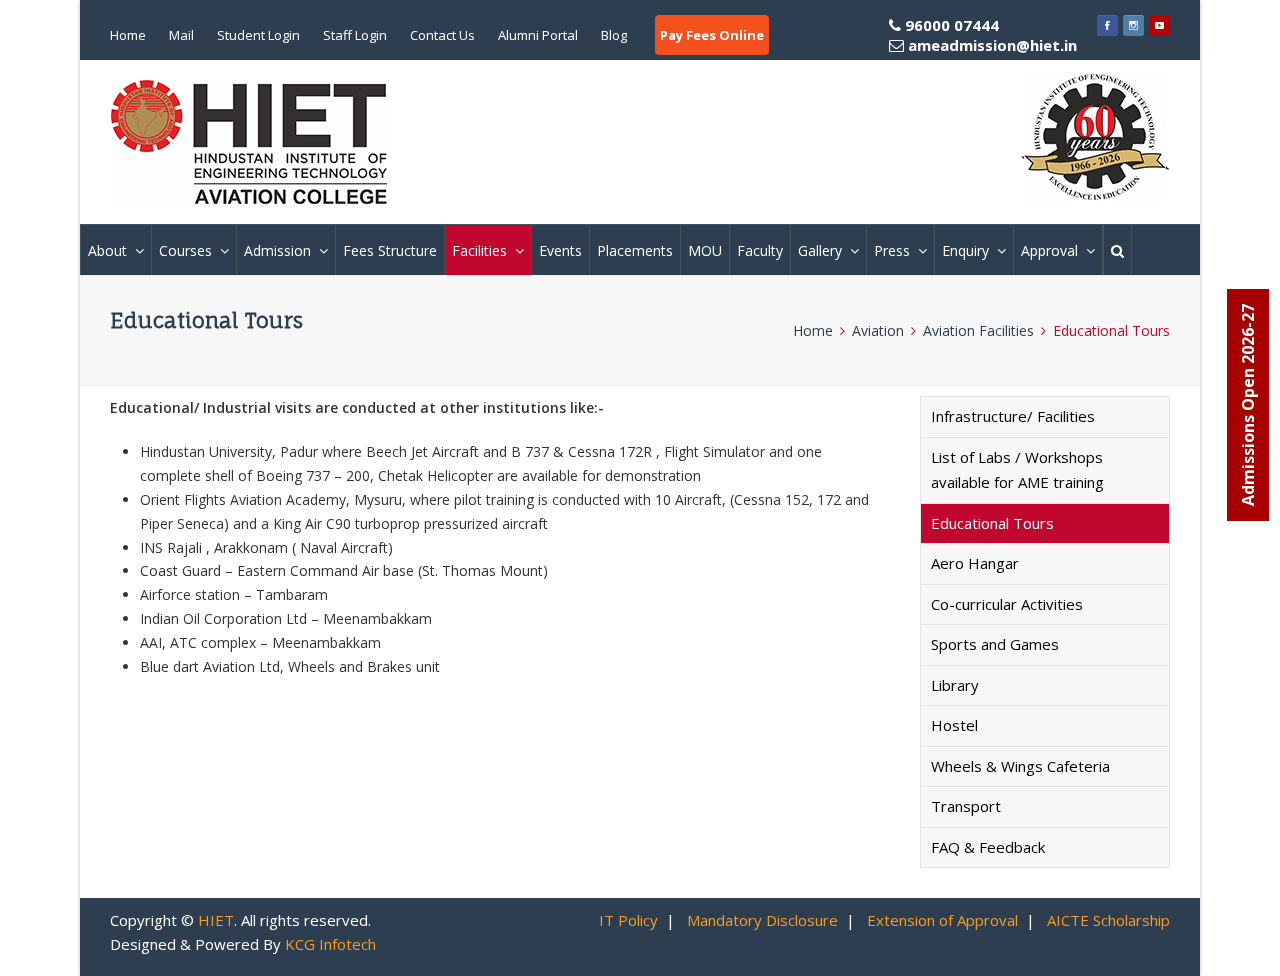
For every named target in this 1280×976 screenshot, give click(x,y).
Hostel (954, 725)
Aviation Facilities (978, 330)
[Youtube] (1159, 25)
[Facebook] (1107, 25)
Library (955, 685)
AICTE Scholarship (1108, 920)
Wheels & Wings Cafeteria (1020, 766)
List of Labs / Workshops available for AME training (1017, 470)
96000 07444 (989, 35)
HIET (216, 920)
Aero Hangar (975, 563)
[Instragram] (1133, 25)
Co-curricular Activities (1007, 604)
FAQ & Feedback (988, 847)
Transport (966, 806)
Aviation (878, 330)
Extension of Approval (942, 920)
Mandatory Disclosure (762, 920)
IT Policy (628, 920)
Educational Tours (992, 523)
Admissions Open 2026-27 (1248, 405)
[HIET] (249, 142)
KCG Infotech (330, 944)
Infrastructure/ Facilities (1013, 416)
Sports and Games (995, 644)
